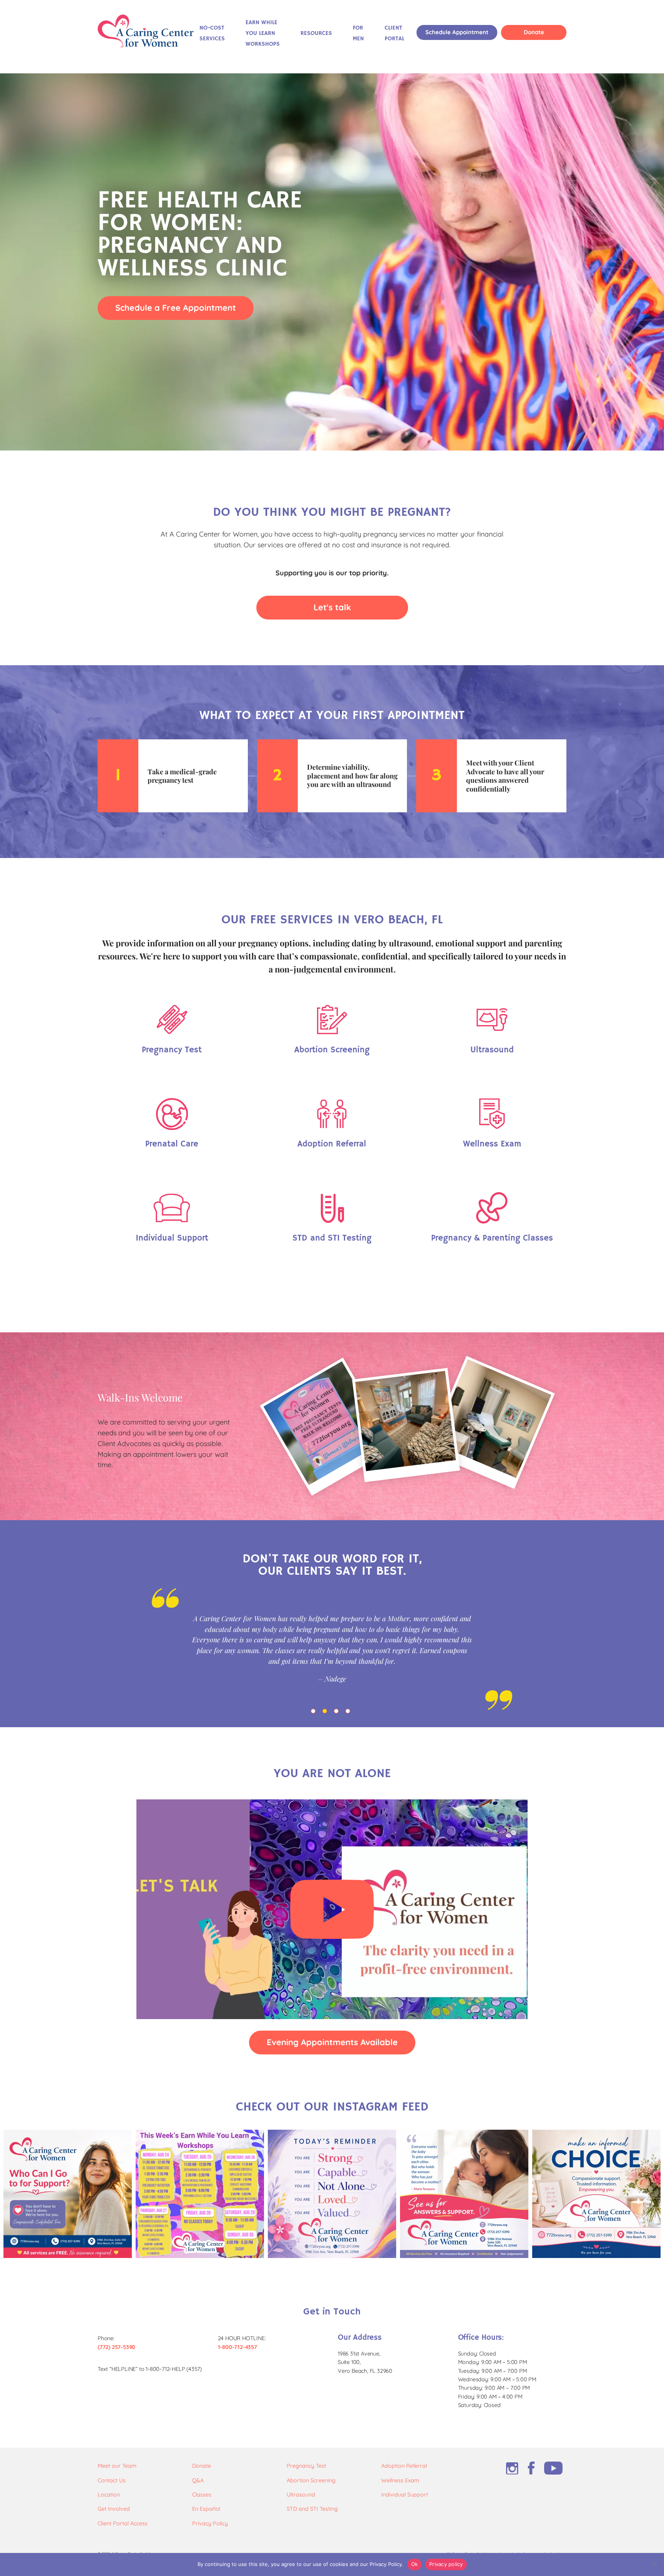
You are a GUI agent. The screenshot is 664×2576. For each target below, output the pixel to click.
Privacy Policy (210, 2523)
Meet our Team (117, 2466)
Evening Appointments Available (332, 2042)
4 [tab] (349, 1713)
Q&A (198, 2480)
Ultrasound (301, 2495)
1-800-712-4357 (237, 2347)
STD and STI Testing (312, 2509)
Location (109, 2495)
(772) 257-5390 (116, 2347)
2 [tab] (326, 1713)
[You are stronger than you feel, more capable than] (332, 2194)
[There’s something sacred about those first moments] (464, 2194)
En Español (206, 2509)
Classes (202, 2495)
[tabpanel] (332, 1649)
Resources (316, 33)
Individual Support (405, 2495)
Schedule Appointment (457, 32)
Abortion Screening (311, 2480)
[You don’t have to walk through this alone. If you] (68, 2194)
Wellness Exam (400, 2480)
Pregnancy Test (306, 2466)
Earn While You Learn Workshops (263, 33)
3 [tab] (338, 1713)
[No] (654, 2564)
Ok (415, 2564)
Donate (534, 32)
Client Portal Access (123, 2523)
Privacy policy (446, 2564)
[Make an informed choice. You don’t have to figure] (596, 2194)
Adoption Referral (404, 2466)
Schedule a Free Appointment (176, 307)
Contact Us (112, 2480)
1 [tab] (315, 1713)
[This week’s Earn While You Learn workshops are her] (200, 2194)
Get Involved (114, 2509)
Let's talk (332, 607)
